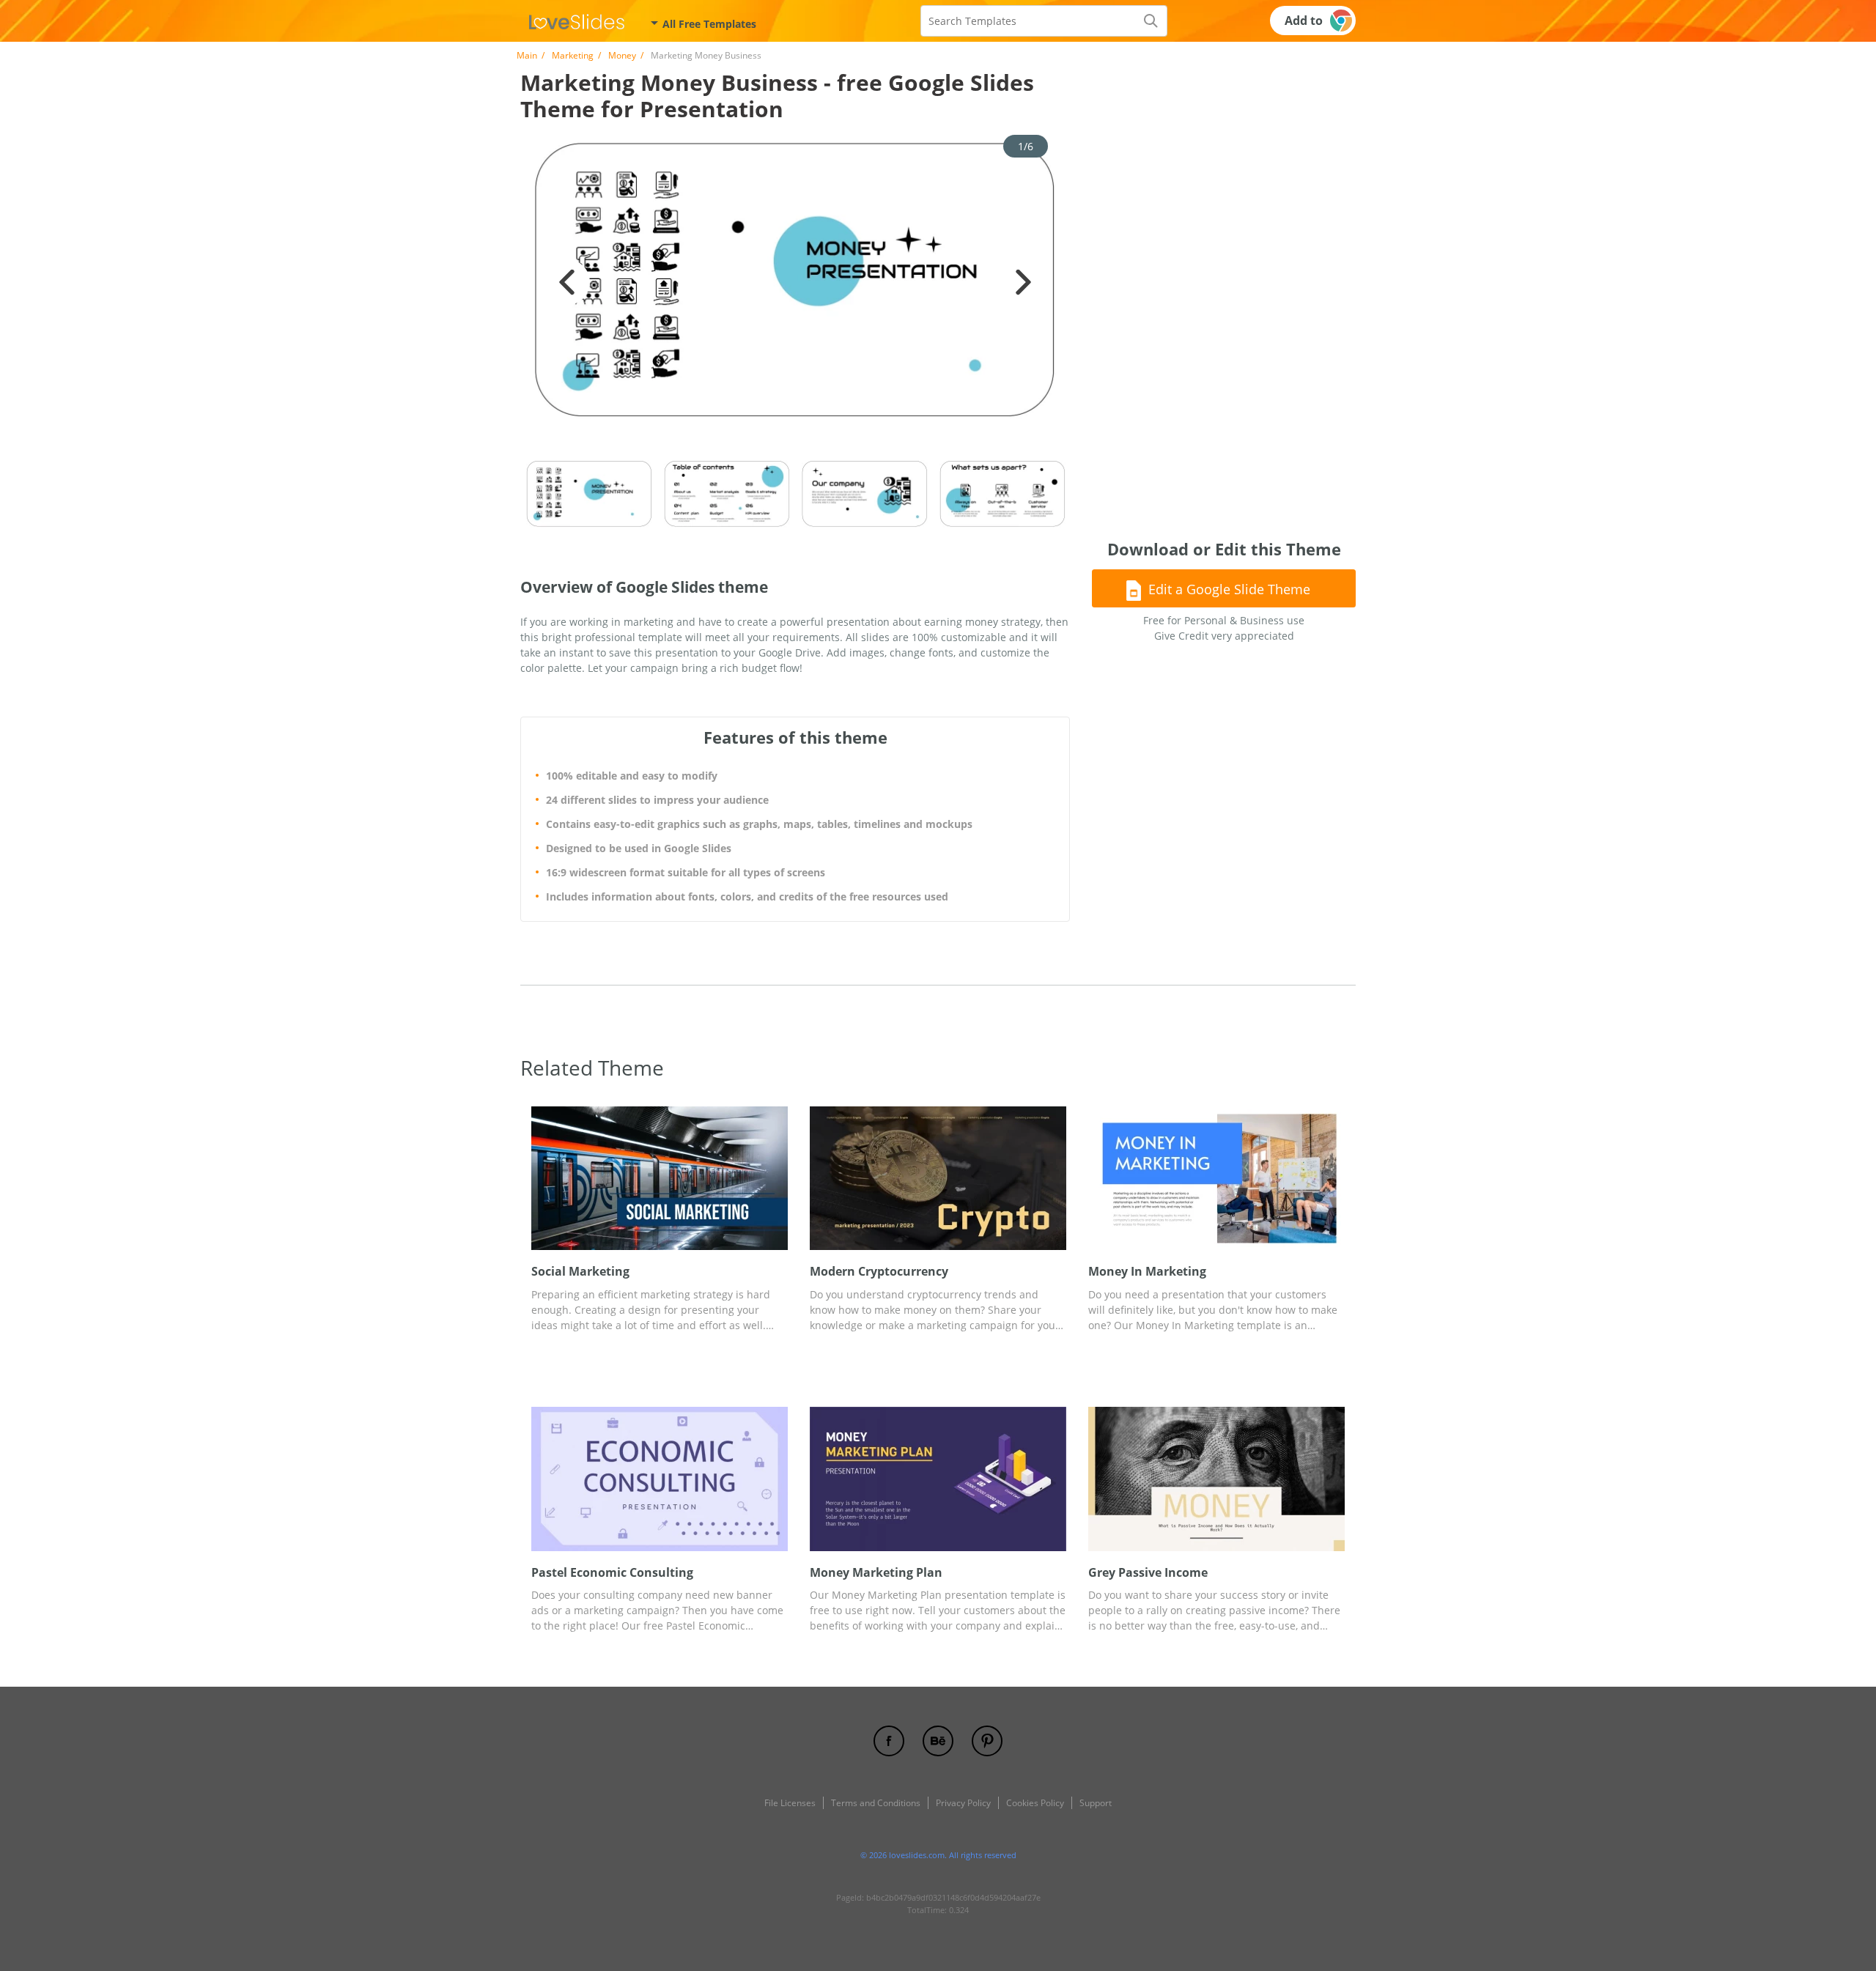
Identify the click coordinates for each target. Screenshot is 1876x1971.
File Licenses (790, 1803)
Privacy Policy (963, 1803)
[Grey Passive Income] (1216, 1479)
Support (1096, 1803)
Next (1023, 282)
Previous (567, 282)
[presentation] (542, 1179)
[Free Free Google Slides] (577, 21)
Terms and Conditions (876, 1803)
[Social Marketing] (660, 1179)
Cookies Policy (1035, 1803)
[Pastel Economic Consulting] (660, 1479)
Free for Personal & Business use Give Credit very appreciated (1224, 628)
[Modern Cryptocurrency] (938, 1179)
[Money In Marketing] (1216, 1179)
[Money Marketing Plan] (938, 1479)
